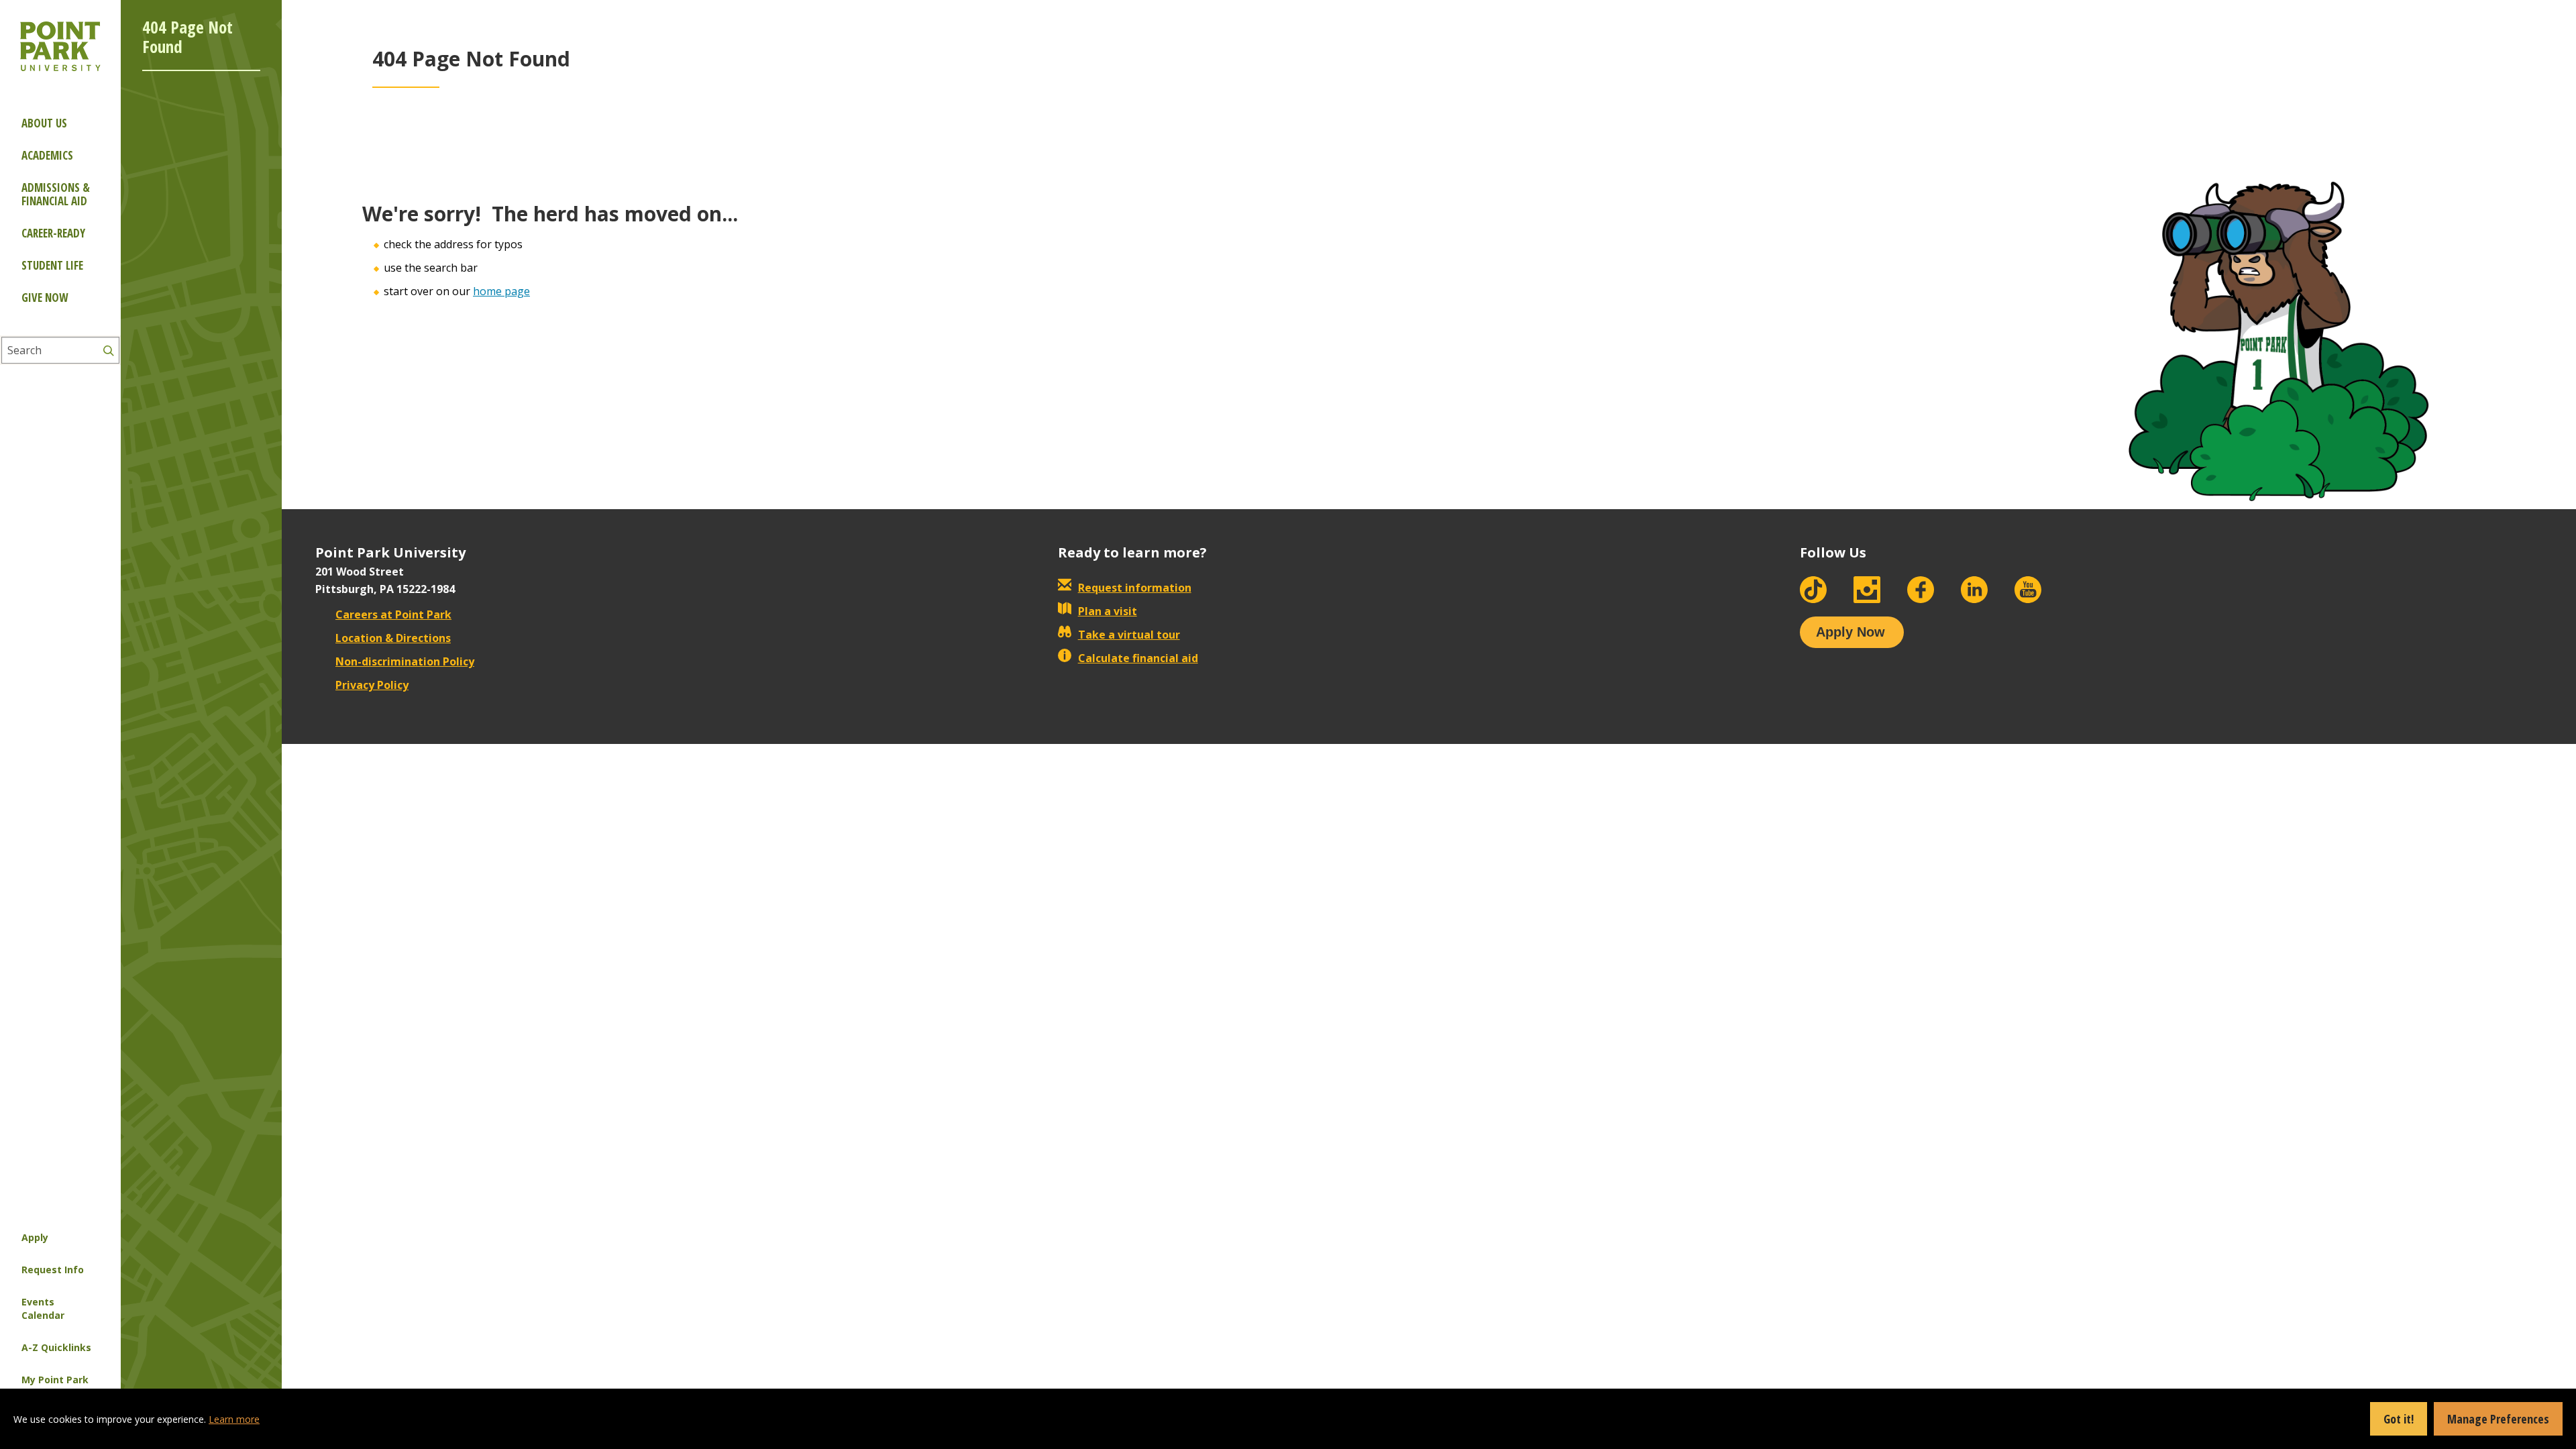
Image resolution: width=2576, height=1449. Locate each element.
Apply (35, 1237)
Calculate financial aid (1138, 658)
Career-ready (53, 233)
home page (501, 291)
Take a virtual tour (1129, 635)
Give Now (45, 298)
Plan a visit (1108, 611)
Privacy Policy (372, 685)
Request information (1135, 588)
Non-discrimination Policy (405, 661)
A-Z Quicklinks (56, 1347)
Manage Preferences (2498, 1419)
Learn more (234, 1419)
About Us (44, 123)
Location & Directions (393, 638)
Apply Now (1850, 632)
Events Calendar (43, 1308)
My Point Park (55, 1380)
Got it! (2399, 1419)
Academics (47, 155)
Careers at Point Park (393, 614)
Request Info (53, 1270)
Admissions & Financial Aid (56, 194)
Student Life (52, 265)
